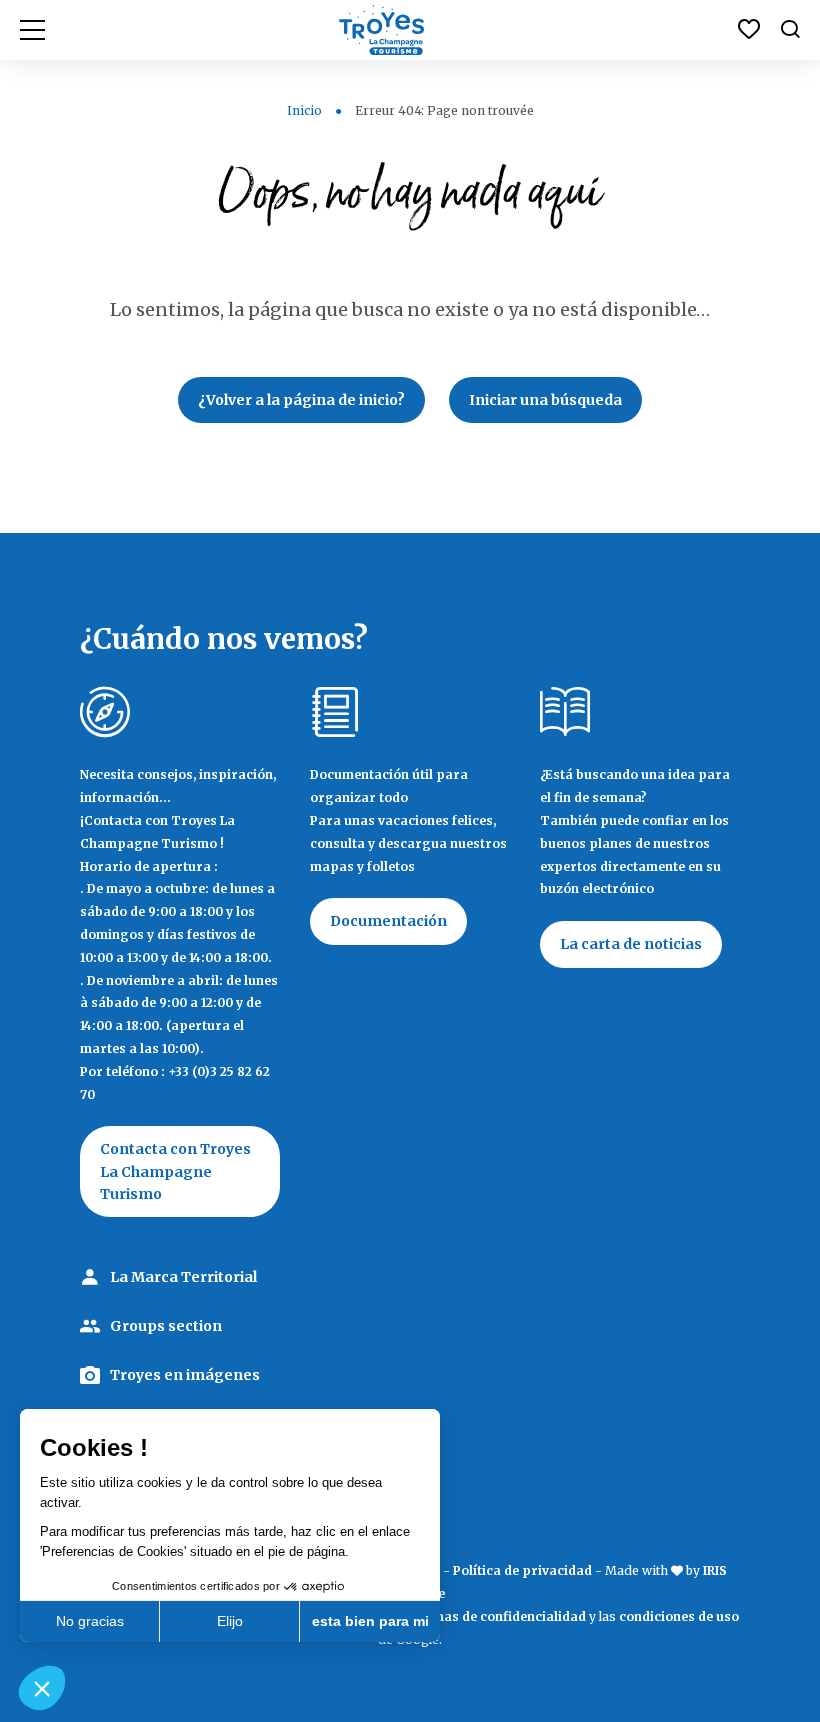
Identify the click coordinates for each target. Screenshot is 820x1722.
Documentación (388, 921)
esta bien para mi (370, 1621)
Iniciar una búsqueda (545, 400)
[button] (42, 1688)
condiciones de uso (679, 1616)
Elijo (230, 1621)
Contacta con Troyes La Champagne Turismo (175, 1171)
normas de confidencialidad (497, 1616)
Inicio (304, 110)
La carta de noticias (631, 944)
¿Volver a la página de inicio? (301, 400)
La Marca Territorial (183, 1277)
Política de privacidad (522, 1570)
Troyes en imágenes (185, 1375)
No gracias (90, 1621)
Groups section (166, 1326)
